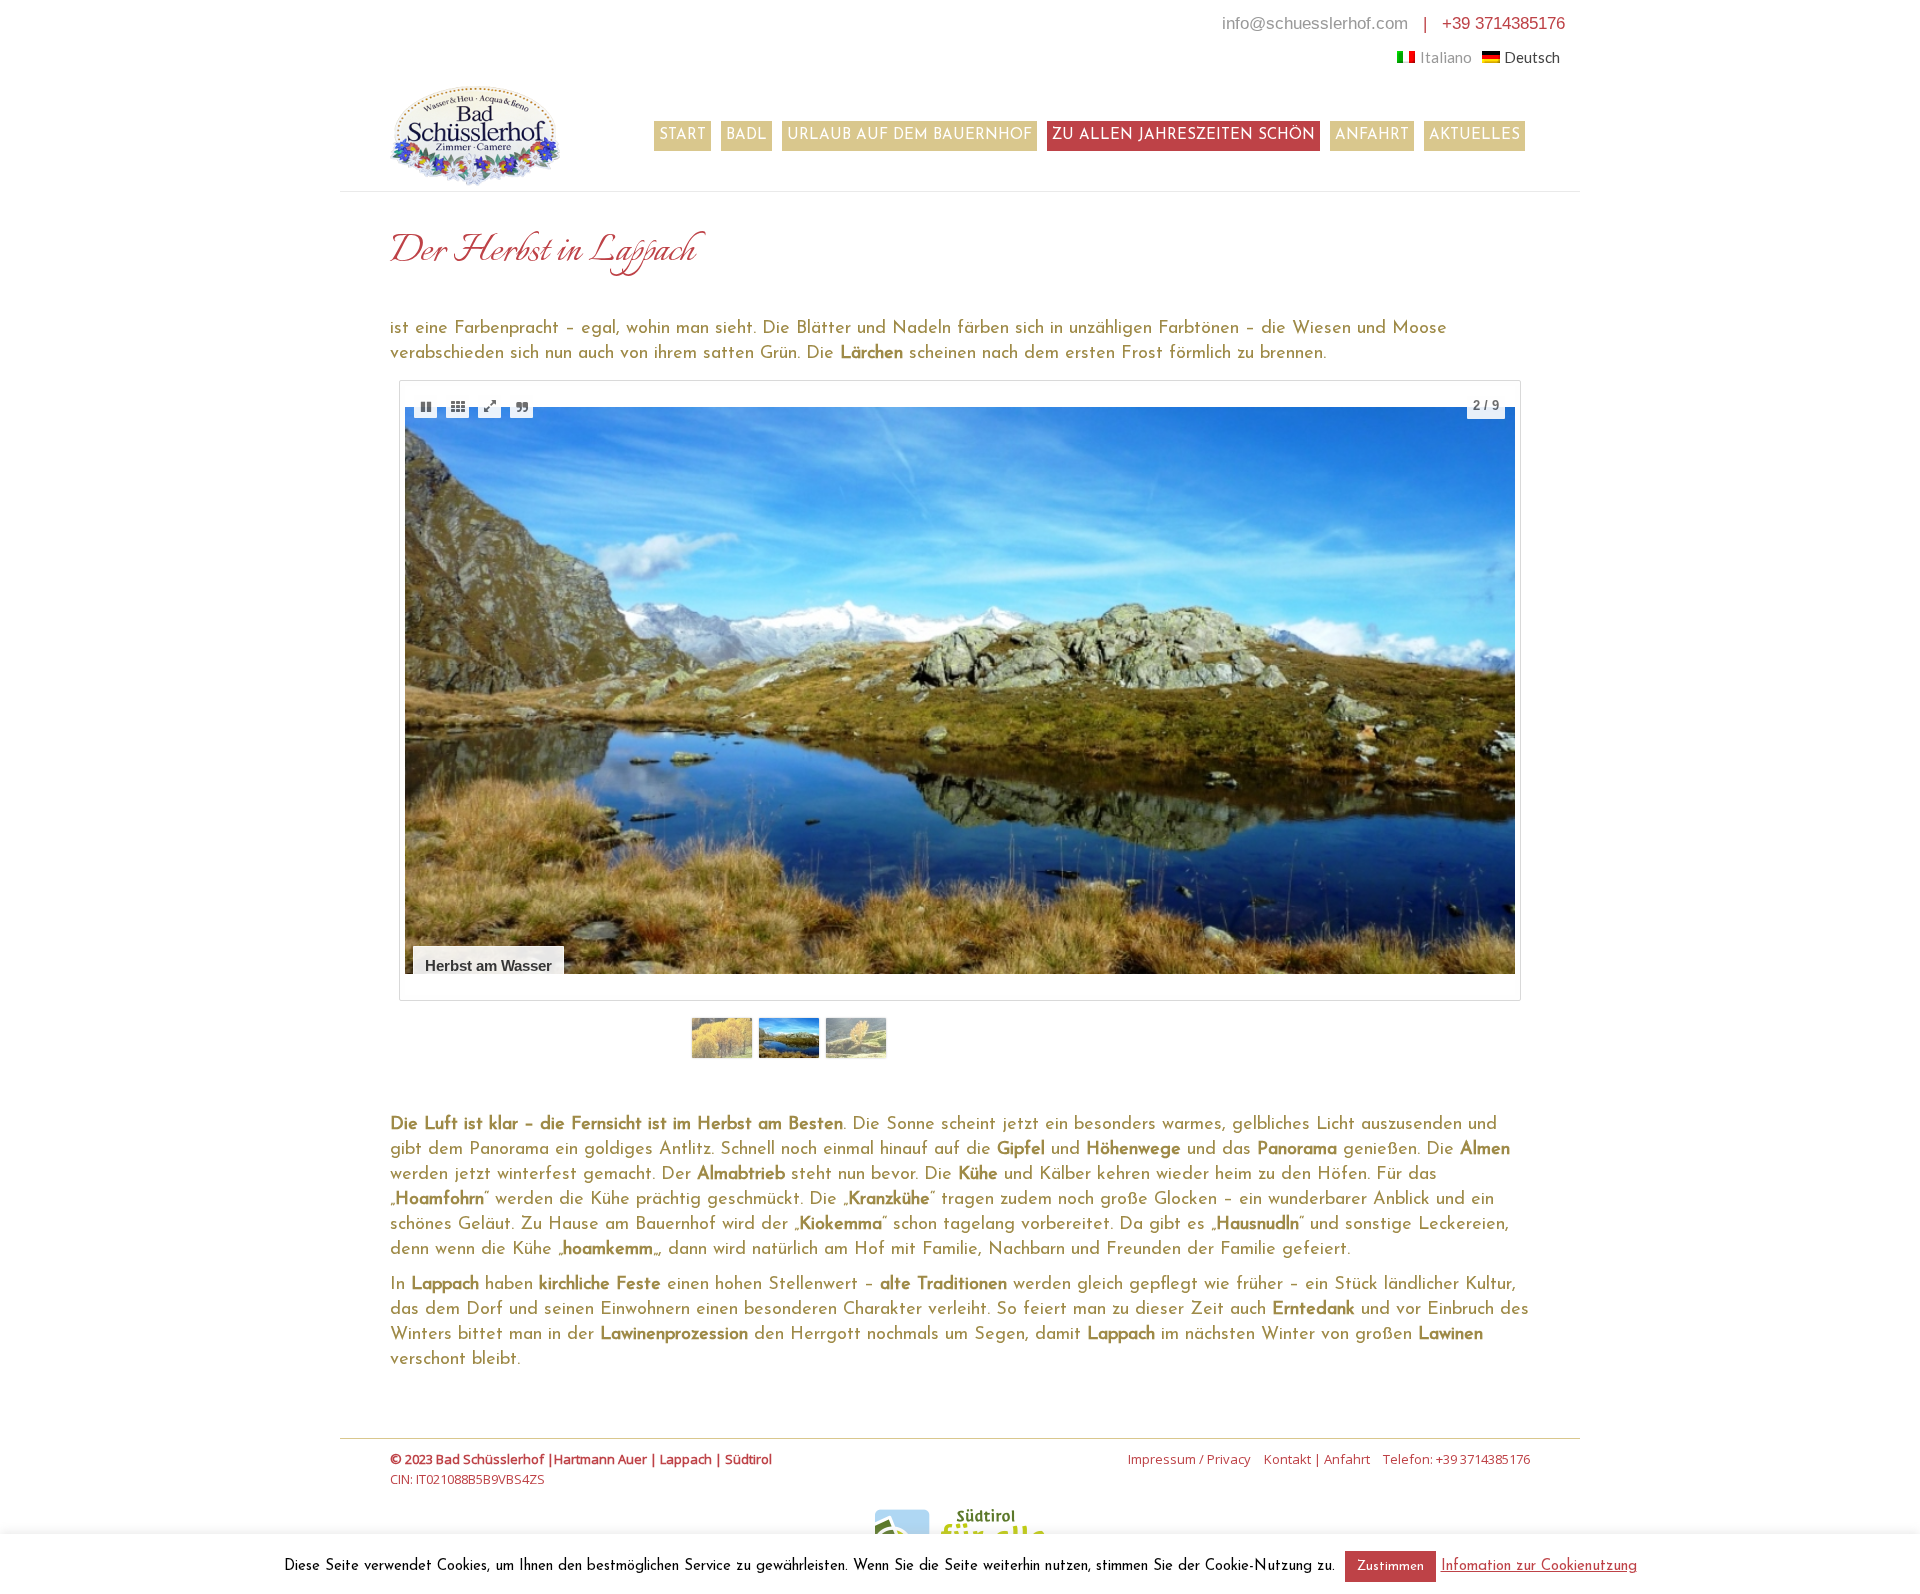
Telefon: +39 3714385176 (1456, 1459)
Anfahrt (1372, 135)
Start (682, 135)
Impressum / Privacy (1189, 1459)
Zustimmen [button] (1390, 1566)
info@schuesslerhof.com (1315, 23)
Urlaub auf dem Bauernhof (909, 135)
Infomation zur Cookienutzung (1539, 1566)
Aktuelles (1474, 135)
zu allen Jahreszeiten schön (1183, 135)
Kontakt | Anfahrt (1317, 1459)
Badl (746, 135)
